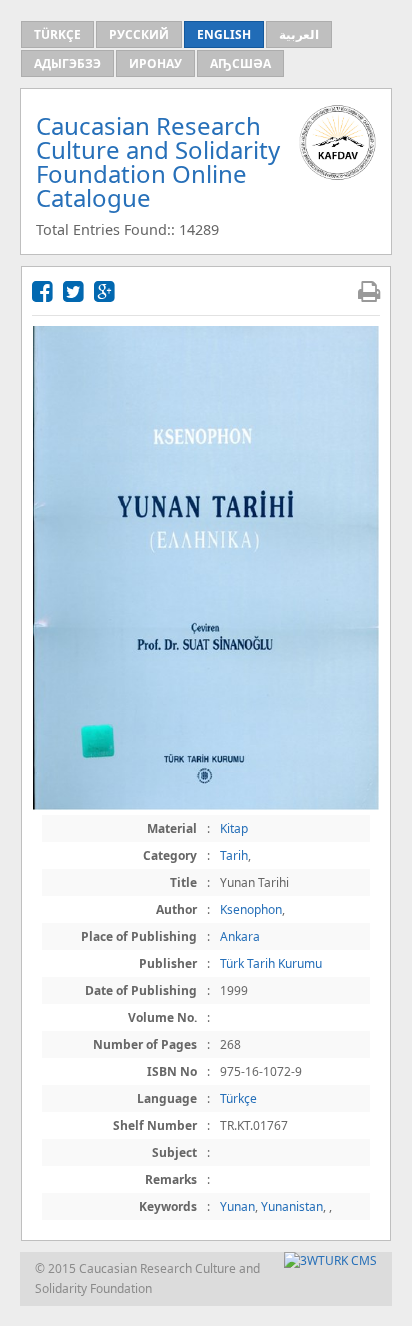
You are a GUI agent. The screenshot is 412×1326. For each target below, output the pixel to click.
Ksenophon (251, 909)
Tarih (234, 855)
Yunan (237, 1206)
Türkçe (238, 1098)
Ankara (240, 936)
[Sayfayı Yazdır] (369, 290)
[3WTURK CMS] (330, 1260)
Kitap (234, 828)
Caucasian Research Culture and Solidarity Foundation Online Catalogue (158, 161)
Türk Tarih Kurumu (271, 963)
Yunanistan (292, 1206)
